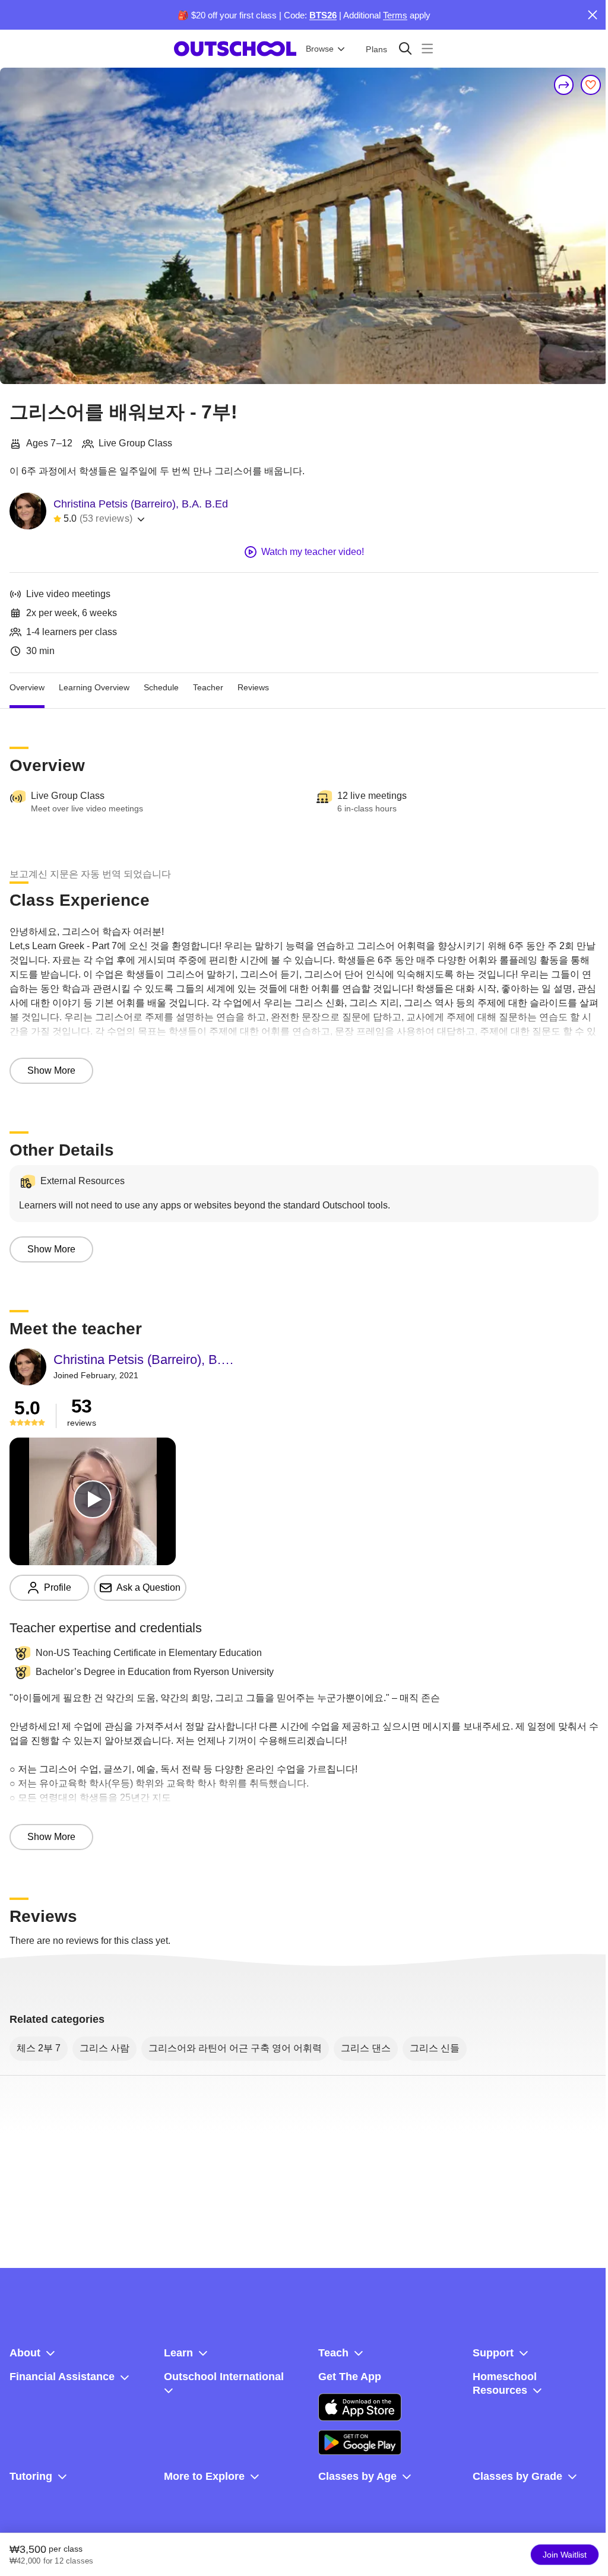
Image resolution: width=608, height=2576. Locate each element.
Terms (395, 15)
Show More (51, 1070)
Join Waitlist (565, 2555)
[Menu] (427, 48)
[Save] (591, 85)
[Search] (405, 48)
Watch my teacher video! (313, 552)
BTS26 (323, 15)
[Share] (564, 85)
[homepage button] (235, 49)
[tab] (27, 687)
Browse (320, 49)
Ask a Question (148, 1587)
